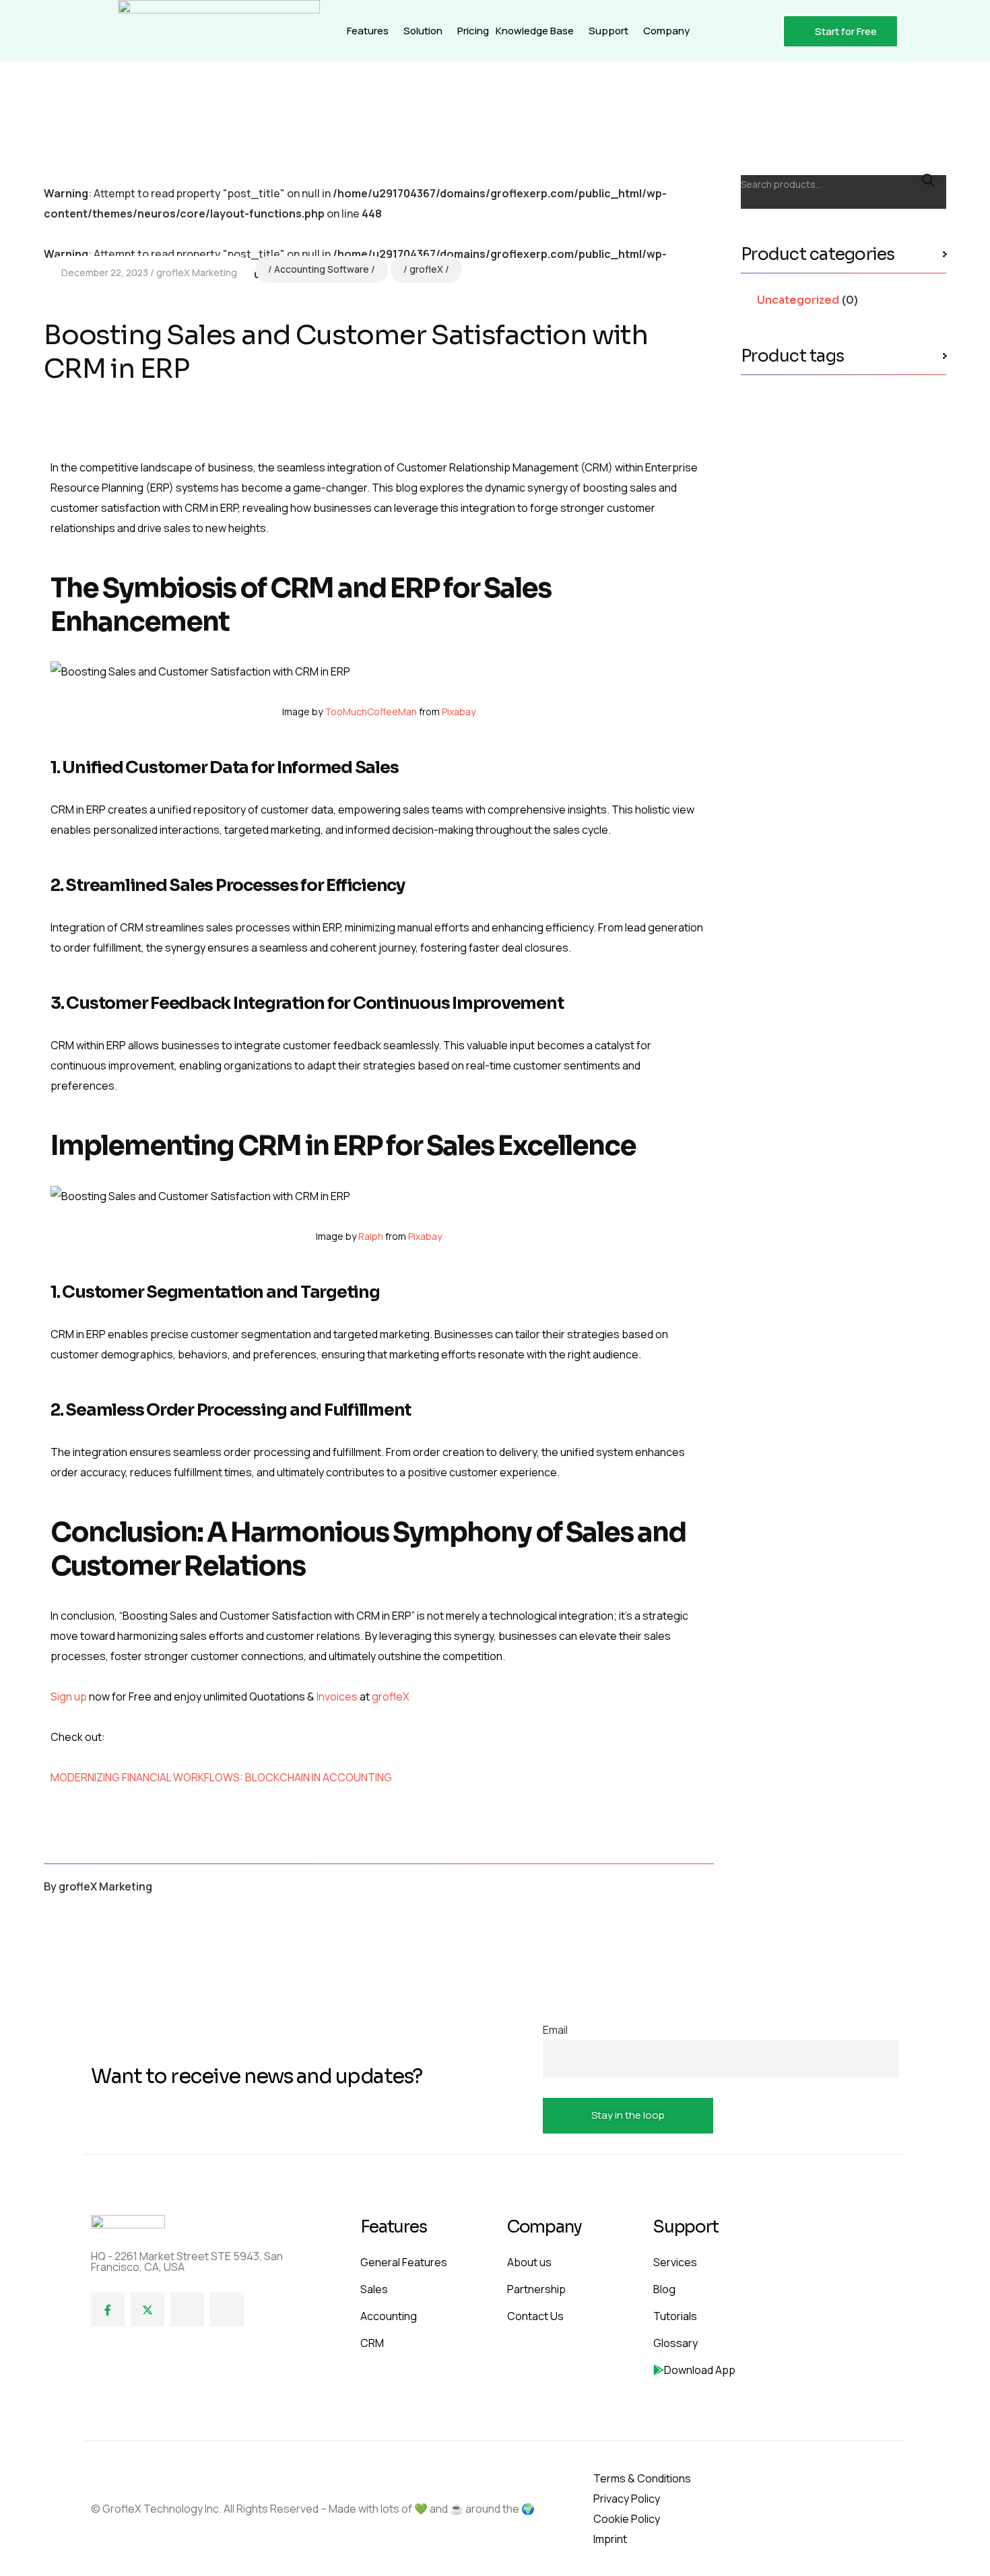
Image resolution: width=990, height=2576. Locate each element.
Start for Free (846, 31)
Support (608, 31)
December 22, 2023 (105, 272)
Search (928, 180)
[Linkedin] (187, 2309)
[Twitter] (147, 2309)
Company (666, 31)
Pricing (473, 31)
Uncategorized (798, 300)
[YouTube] (227, 2309)
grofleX (426, 269)
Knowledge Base (535, 31)
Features (368, 31)
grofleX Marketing (197, 272)
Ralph (371, 1236)
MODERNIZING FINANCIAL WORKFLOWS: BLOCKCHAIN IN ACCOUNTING (221, 1777)
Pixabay (459, 712)
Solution (423, 31)
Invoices (336, 1696)
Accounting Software (322, 269)
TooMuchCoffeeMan (371, 712)
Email (555, 2030)
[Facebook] (108, 2309)
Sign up (69, 1696)
